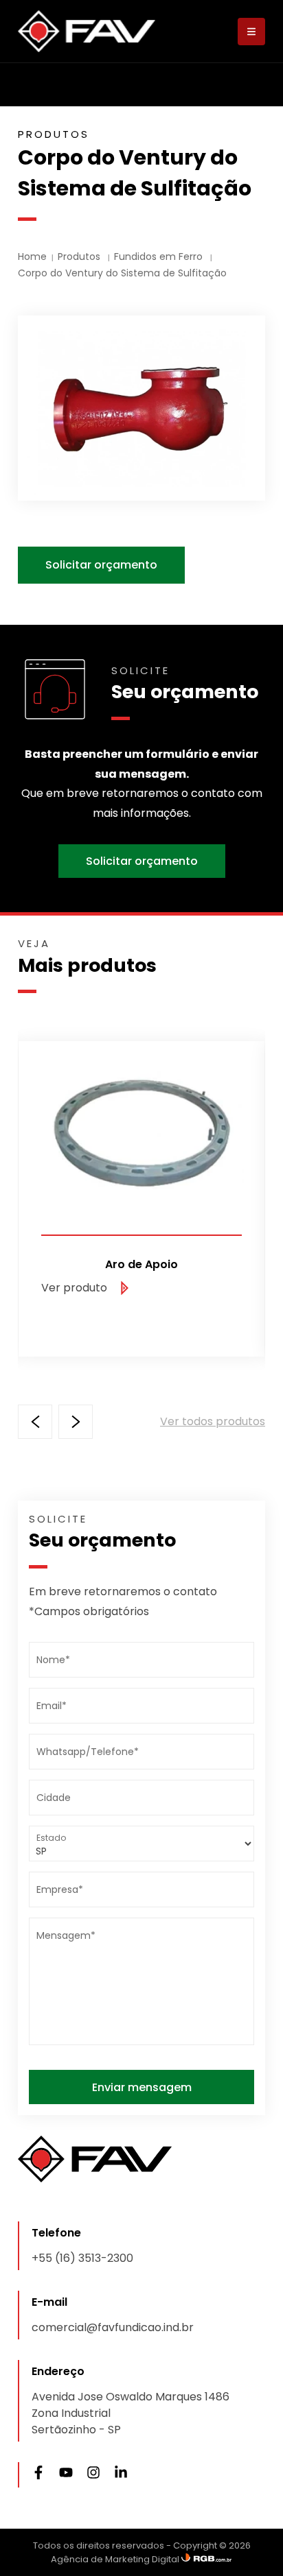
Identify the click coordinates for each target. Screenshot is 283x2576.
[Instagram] (93, 2475)
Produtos (80, 257)
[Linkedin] (121, 2475)
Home (32, 257)
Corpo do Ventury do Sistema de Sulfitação (122, 273)
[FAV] (87, 31)
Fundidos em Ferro (160, 257)
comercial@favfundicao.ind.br (113, 2327)
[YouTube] (66, 2475)
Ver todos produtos (213, 1421)
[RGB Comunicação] (207, 2559)
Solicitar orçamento (101, 565)
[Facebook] (38, 2475)
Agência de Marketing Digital (116, 2559)
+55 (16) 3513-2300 (82, 2258)
